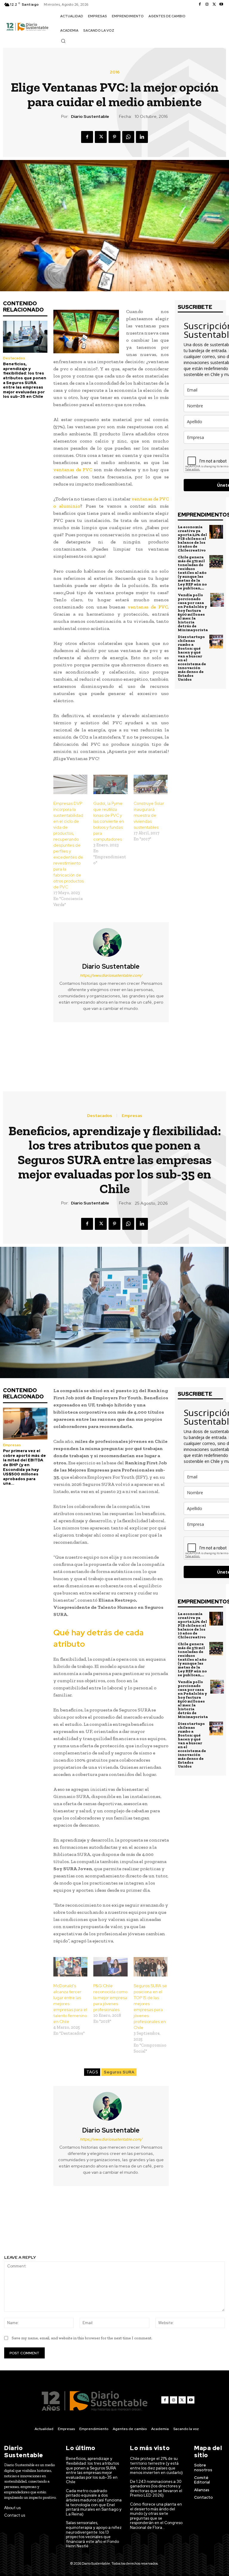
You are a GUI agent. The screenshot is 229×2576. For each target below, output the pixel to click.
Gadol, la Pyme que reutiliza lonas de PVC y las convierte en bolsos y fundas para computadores (109, 821)
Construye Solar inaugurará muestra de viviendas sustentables (149, 815)
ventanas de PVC (73, 470)
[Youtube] (221, 4)
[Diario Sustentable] (111, 942)
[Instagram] (207, 4)
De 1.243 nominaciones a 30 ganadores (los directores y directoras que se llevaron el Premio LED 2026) (156, 2489)
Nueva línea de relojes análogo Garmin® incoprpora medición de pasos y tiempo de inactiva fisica (172, 1054)
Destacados (14, 358)
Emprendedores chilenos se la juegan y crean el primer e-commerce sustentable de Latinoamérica (57, 1054)
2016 (115, 72)
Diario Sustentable (90, 117)
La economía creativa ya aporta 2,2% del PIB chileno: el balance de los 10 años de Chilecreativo (192, 539)
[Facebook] (200, 4)
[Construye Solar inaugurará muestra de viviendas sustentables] (151, 784)
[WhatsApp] (128, 137)
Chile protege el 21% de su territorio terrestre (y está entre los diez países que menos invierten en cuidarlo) (156, 2466)
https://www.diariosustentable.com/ (111, 975)
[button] (63, 41)
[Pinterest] (114, 137)
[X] (214, 4)
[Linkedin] (142, 137)
